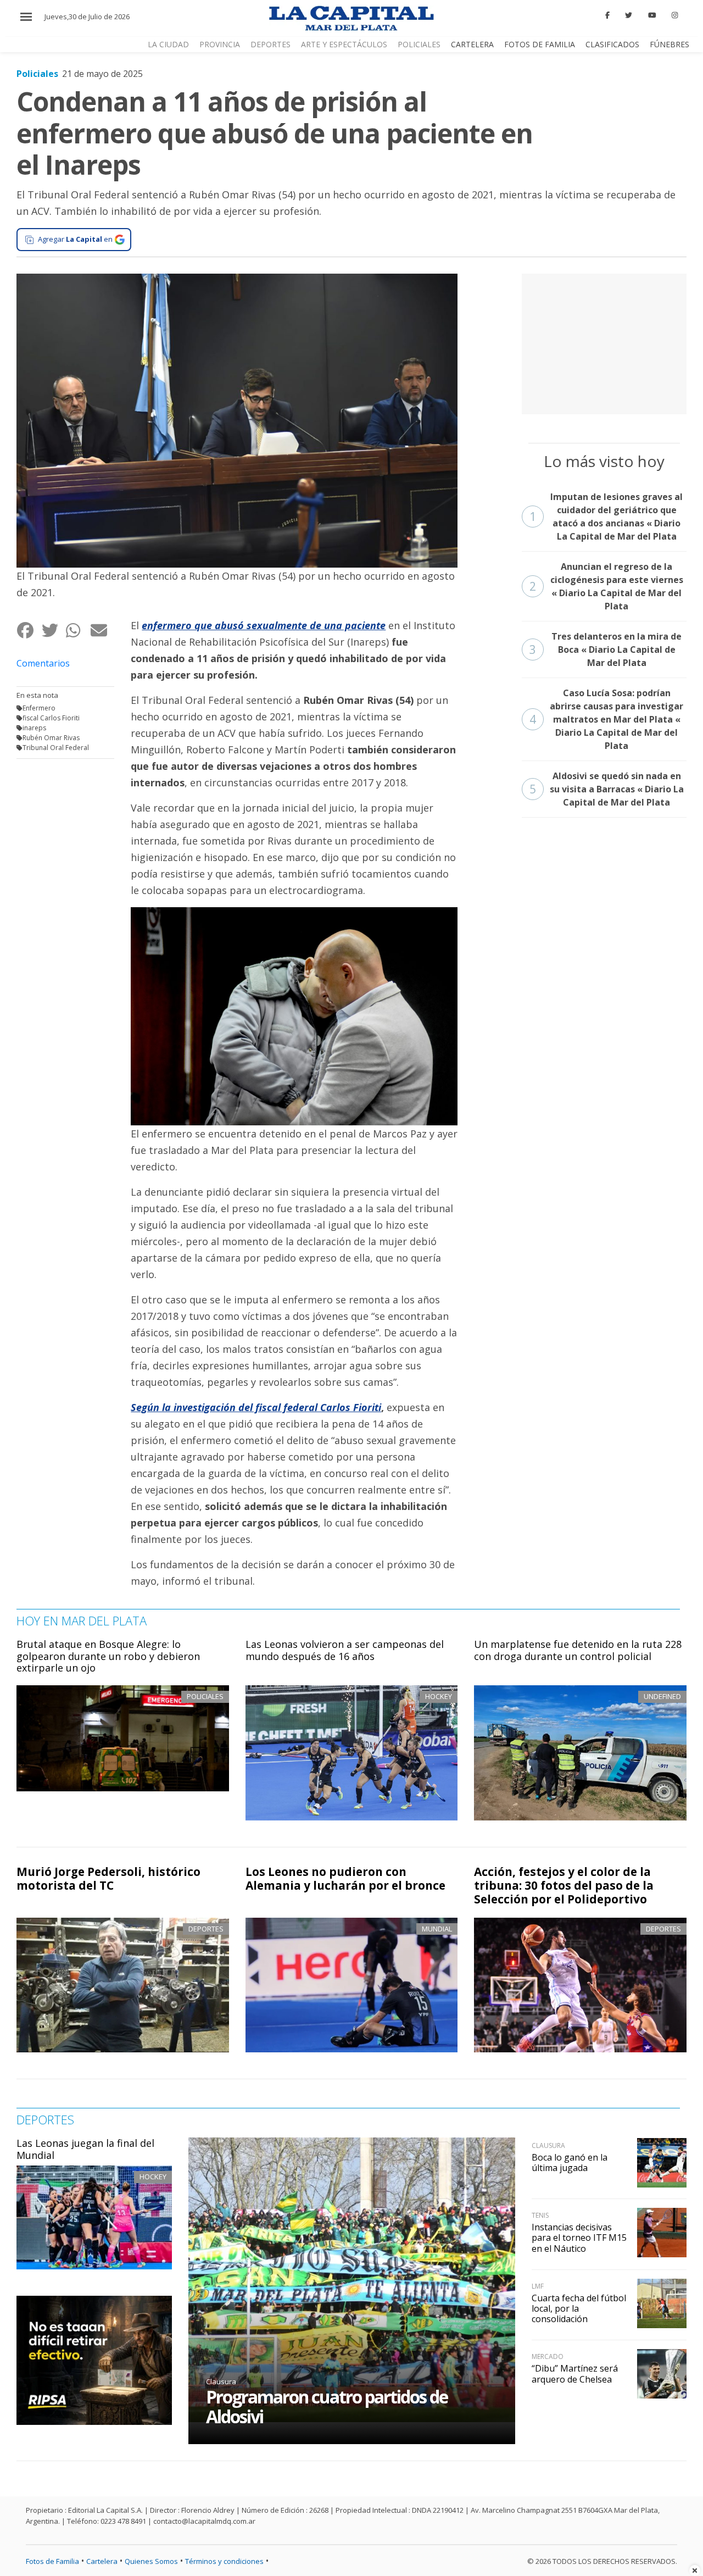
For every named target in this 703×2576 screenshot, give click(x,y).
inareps (34, 728)
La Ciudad (168, 44)
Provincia (220, 44)
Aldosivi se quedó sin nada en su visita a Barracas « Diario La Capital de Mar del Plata (607, 789)
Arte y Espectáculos (344, 44)
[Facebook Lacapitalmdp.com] (607, 15)
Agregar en (75, 239)
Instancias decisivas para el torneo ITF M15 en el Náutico (579, 2238)
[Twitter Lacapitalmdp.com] (629, 15)
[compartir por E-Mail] (102, 630)
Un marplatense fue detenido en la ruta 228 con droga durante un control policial (578, 1650)
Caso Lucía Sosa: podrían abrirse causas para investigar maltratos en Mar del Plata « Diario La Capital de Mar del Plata (607, 719)
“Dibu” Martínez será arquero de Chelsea (575, 2374)
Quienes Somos (151, 2561)
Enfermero (39, 708)
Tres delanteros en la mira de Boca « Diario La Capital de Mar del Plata (606, 649)
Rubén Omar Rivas (51, 738)
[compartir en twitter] (54, 630)
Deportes (270, 44)
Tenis (540, 2215)
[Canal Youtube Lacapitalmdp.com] (652, 15)
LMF (538, 2286)
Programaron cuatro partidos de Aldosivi (327, 2406)
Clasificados (612, 44)
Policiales (419, 44)
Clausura (221, 2381)
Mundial (437, 1929)
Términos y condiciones (224, 2561)
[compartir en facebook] (29, 630)
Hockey (153, 2177)
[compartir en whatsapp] (78, 630)
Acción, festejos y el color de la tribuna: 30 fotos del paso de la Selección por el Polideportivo (564, 1885)
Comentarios (43, 663)
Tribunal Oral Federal (56, 748)
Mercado (548, 2356)
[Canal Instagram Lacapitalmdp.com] (675, 15)
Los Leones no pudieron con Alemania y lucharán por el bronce (345, 1878)
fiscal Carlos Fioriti (51, 718)
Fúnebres (669, 44)
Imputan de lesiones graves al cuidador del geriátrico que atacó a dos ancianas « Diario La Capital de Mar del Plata (606, 517)
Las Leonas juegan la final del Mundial (85, 2149)
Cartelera (472, 44)
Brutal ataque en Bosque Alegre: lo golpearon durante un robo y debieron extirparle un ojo (108, 1656)
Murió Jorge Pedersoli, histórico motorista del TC (108, 1878)
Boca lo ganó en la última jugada (570, 2163)
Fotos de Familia (540, 44)
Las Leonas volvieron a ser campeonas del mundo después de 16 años (345, 1650)
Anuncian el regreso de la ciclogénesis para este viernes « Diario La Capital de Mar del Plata (606, 586)
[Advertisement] (604, 342)
